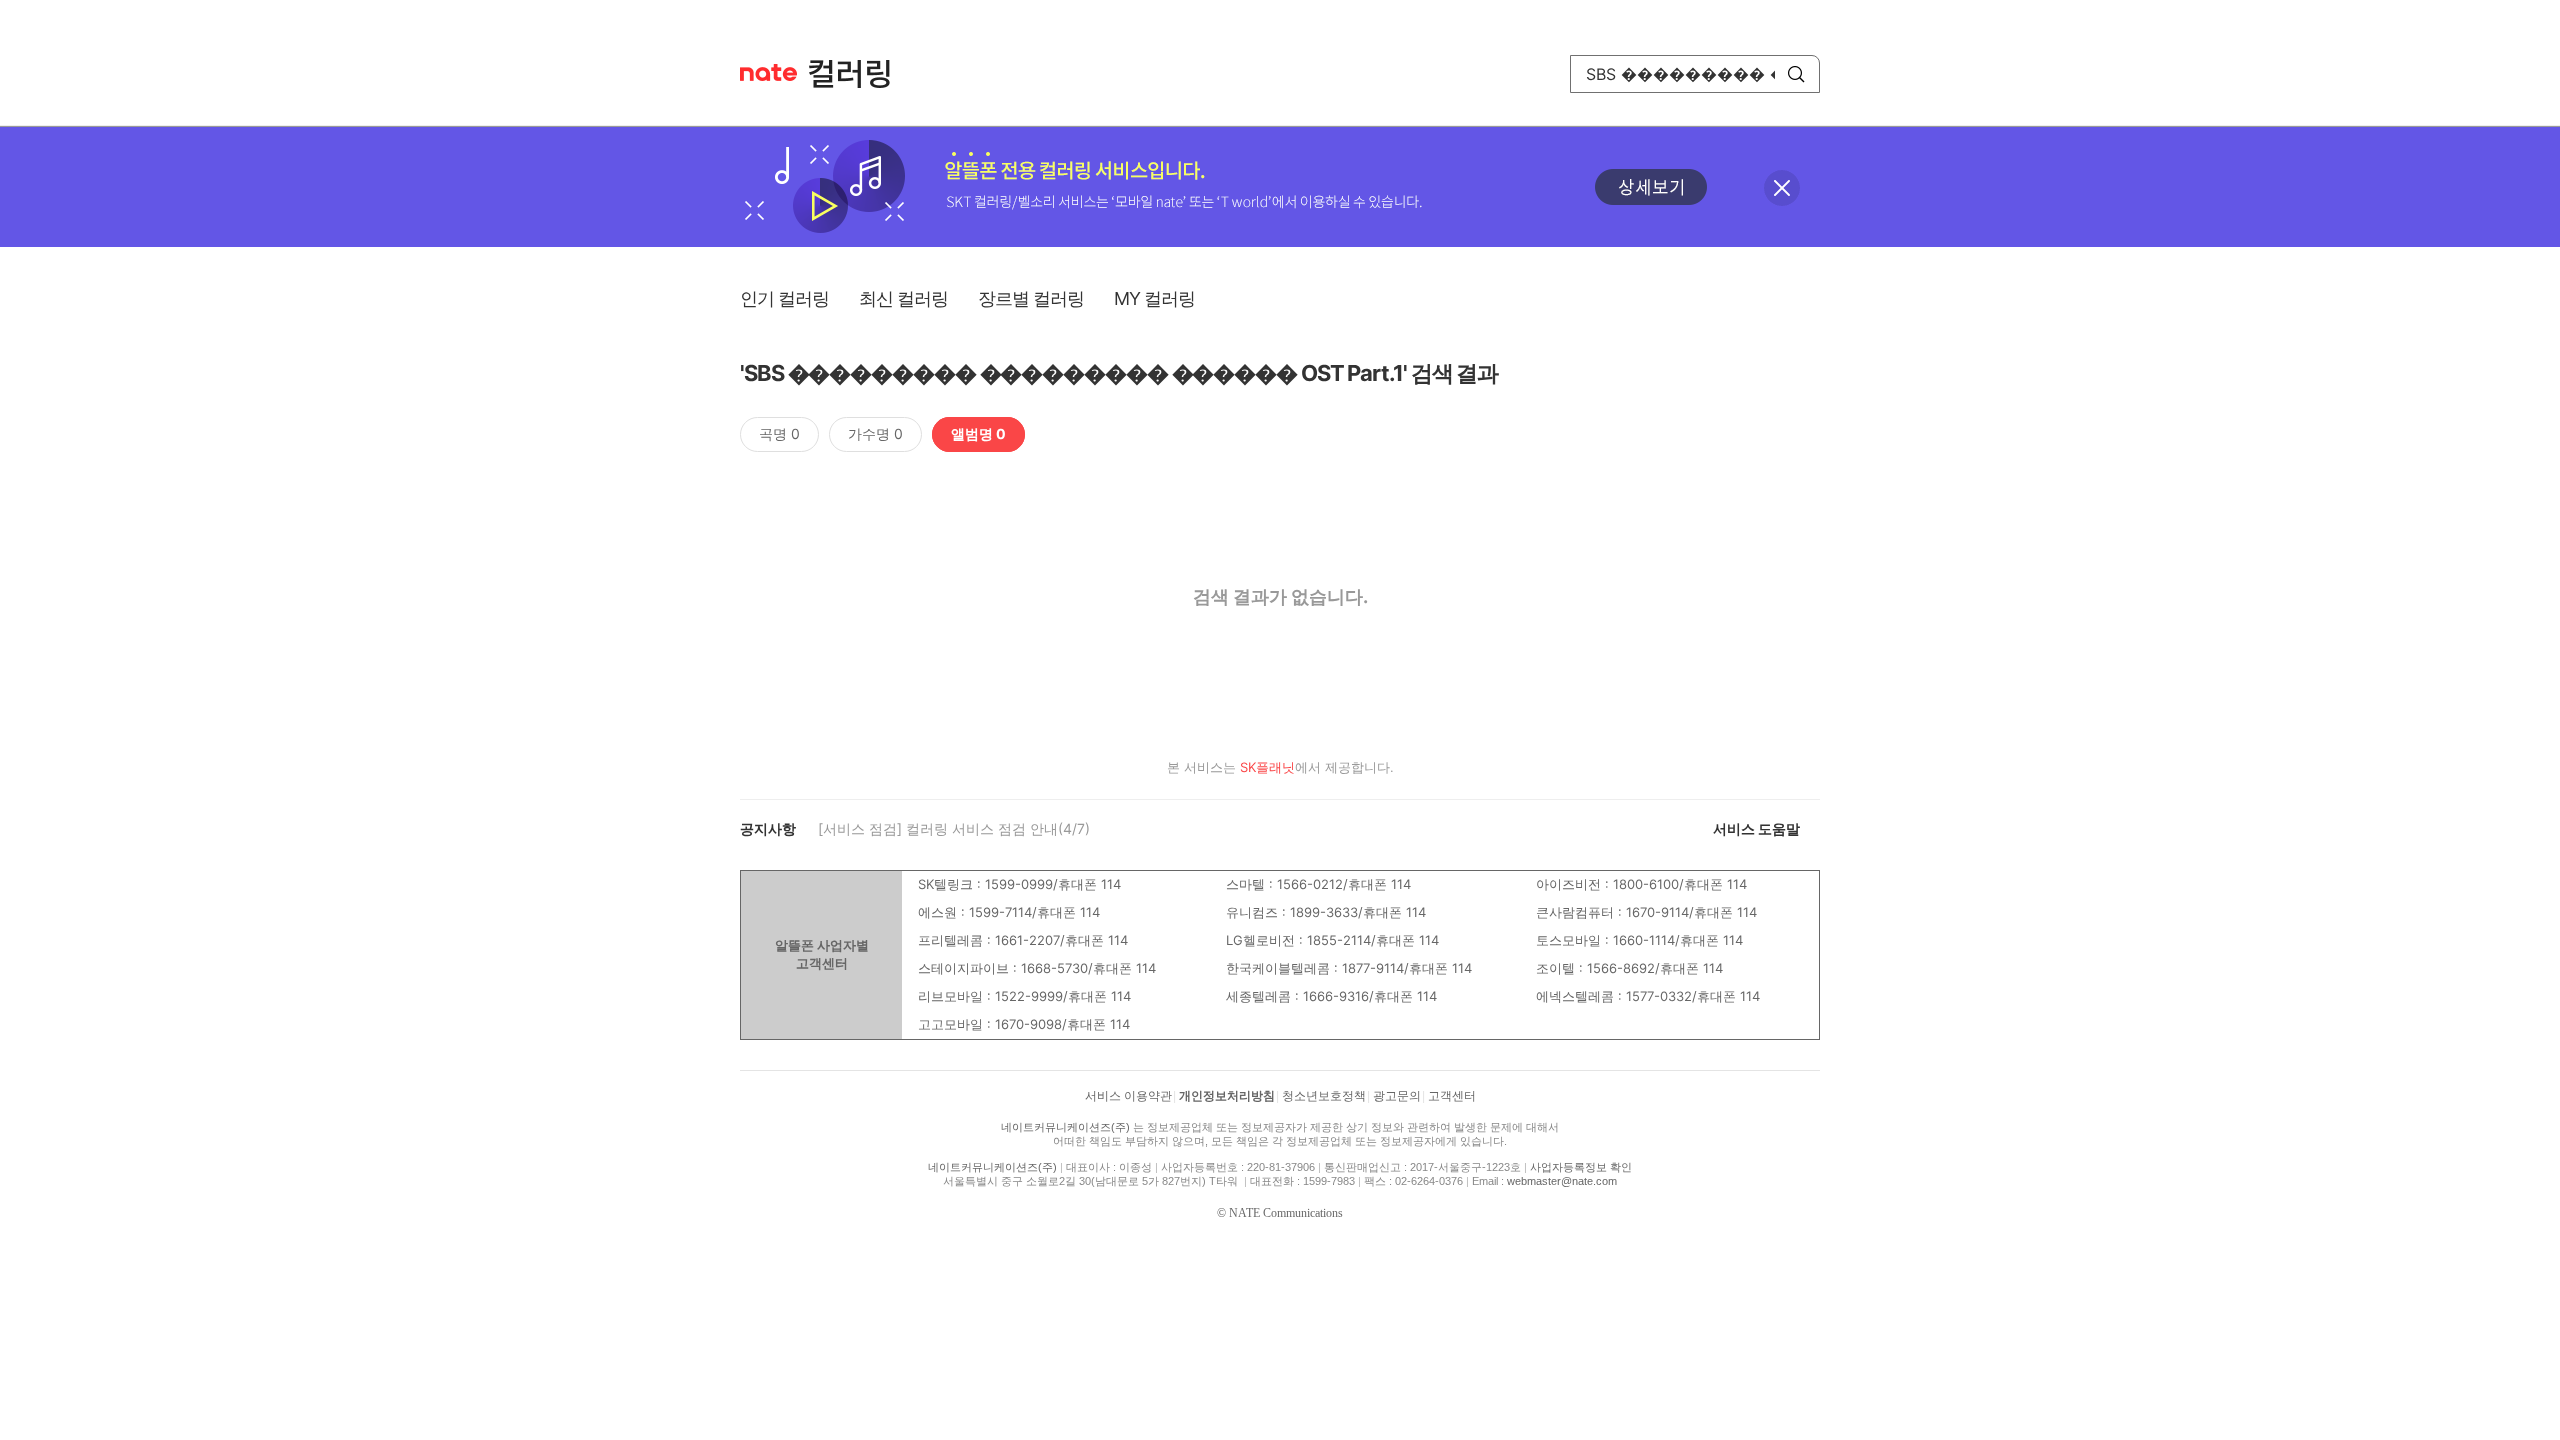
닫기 (1782, 188)
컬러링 (859, 74)
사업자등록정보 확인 (1581, 1167)
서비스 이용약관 (1128, 1096)
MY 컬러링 (1154, 298)
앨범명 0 (978, 433)
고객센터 (1452, 1096)
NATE (768, 72)
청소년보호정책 (1324, 1096)
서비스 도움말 (1756, 828)
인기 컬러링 (784, 298)
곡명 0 (779, 433)
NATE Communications (1286, 1213)
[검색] (1796, 74)
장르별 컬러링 (1031, 298)
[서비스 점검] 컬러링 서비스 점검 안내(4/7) (954, 828)
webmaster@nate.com (1562, 1181)
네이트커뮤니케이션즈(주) (1065, 1127)
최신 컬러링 (903, 298)
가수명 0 (875, 433)
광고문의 (1397, 1096)
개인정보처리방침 (1227, 1096)
